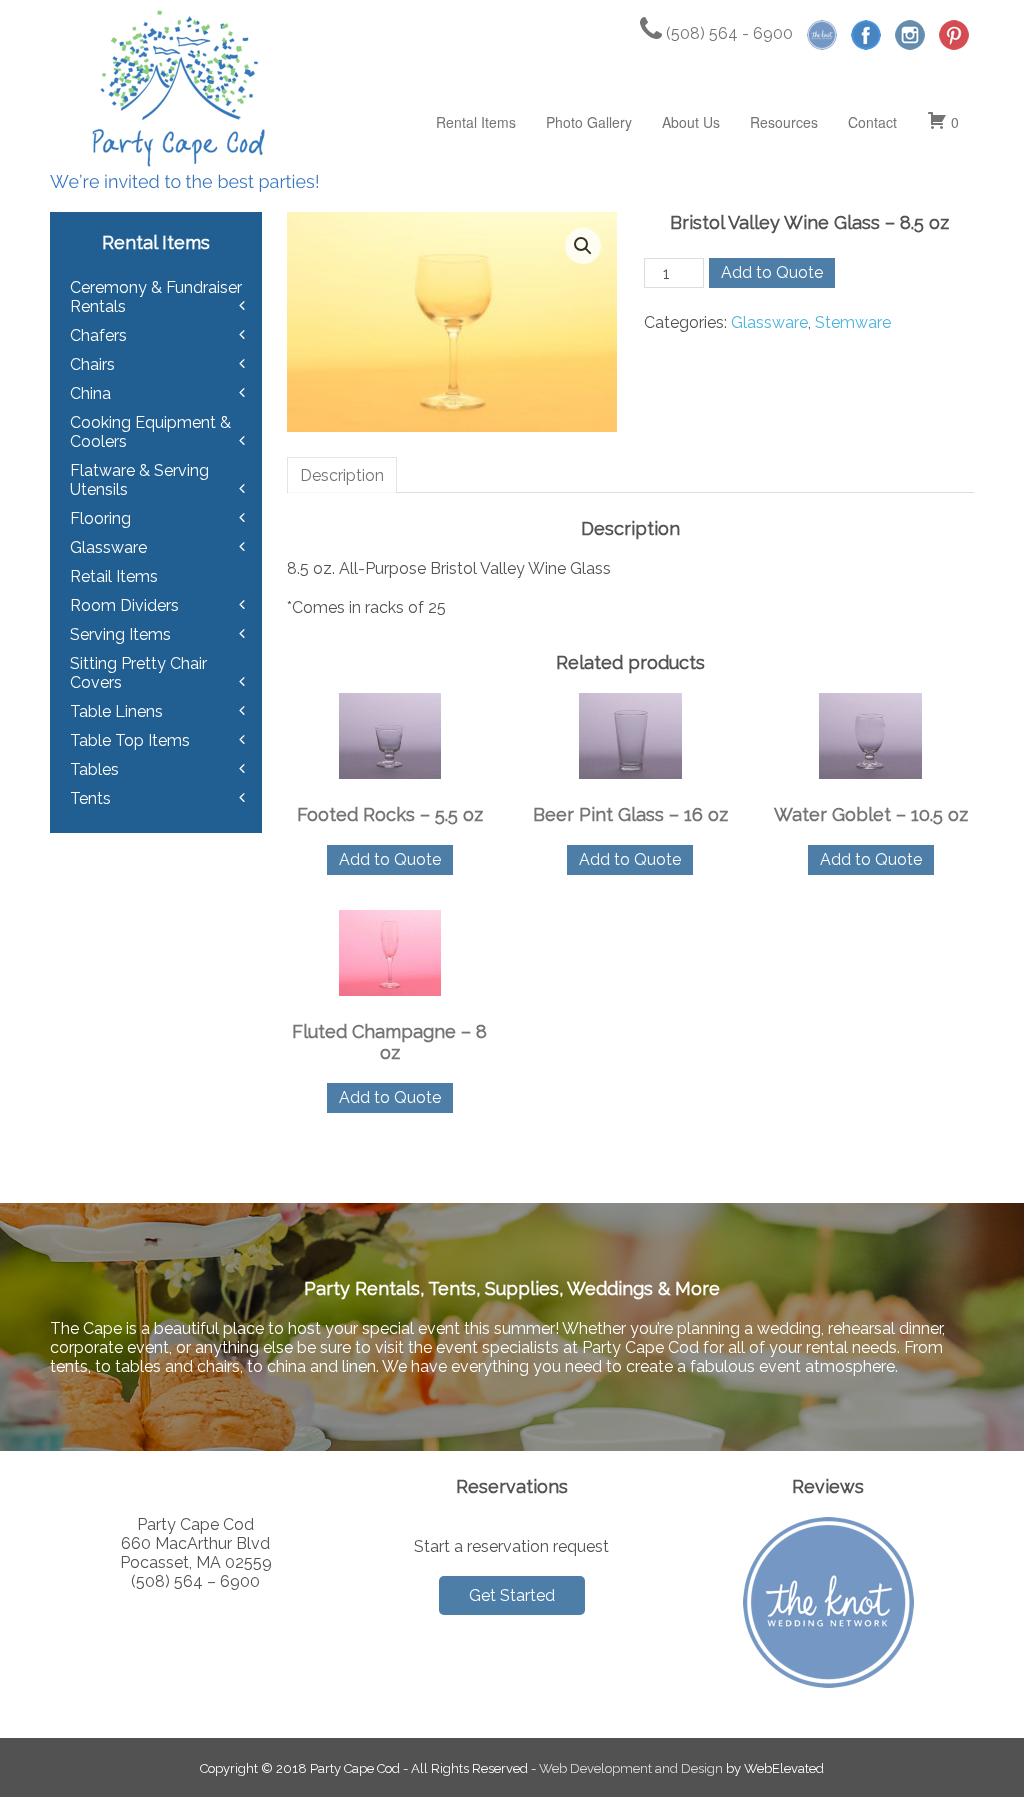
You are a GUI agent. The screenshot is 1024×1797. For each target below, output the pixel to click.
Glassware (769, 322)
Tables (94, 769)
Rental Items (476, 122)
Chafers (98, 335)
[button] (583, 246)
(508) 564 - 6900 (727, 33)
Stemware (853, 322)
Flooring (100, 518)
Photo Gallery (589, 122)
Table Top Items (130, 740)
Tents (90, 798)
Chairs (92, 364)
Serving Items (120, 634)
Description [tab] (342, 475)
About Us (691, 122)
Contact (872, 122)
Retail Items (114, 576)
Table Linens (116, 711)
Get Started (512, 1595)
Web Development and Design (631, 1768)
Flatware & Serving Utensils (139, 480)
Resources (784, 122)
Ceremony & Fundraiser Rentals (156, 297)
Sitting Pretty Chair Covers (138, 673)
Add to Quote (772, 272)
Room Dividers (124, 605)
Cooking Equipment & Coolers (150, 432)
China (90, 393)
